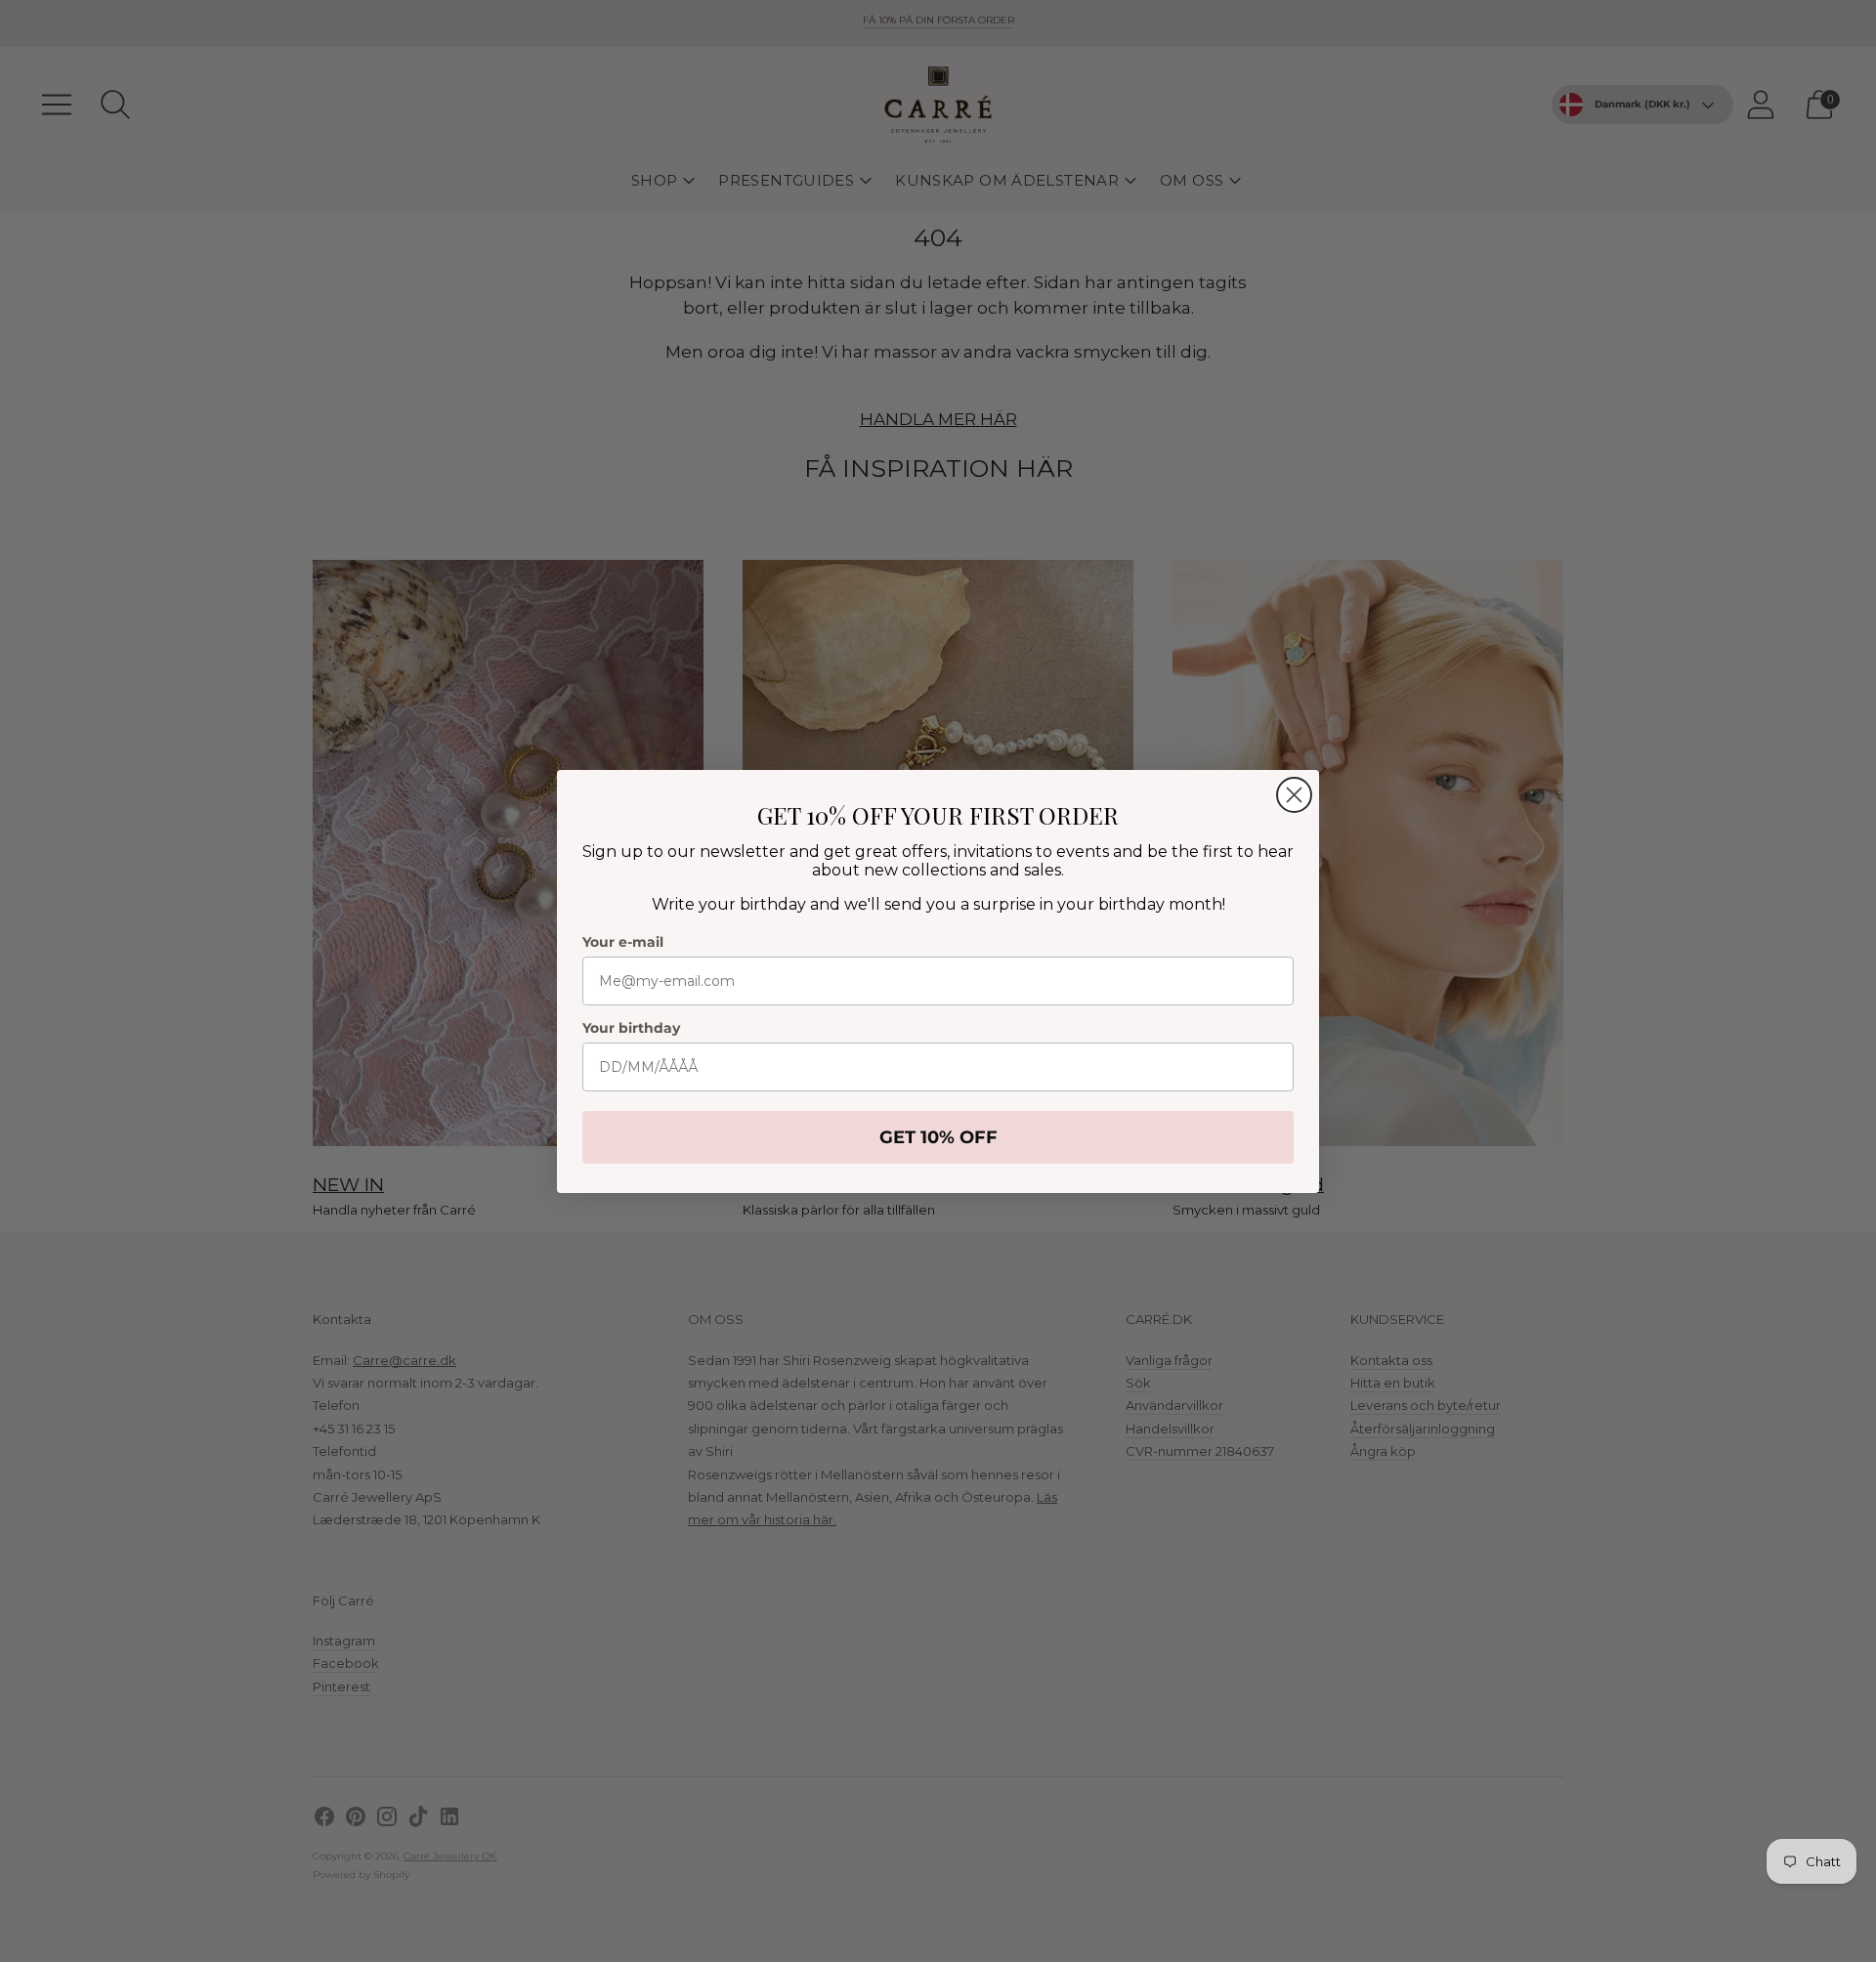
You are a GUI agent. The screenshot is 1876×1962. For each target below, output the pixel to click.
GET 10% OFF (938, 1137)
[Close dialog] (1294, 795)
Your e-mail (623, 942)
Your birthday (631, 1028)
